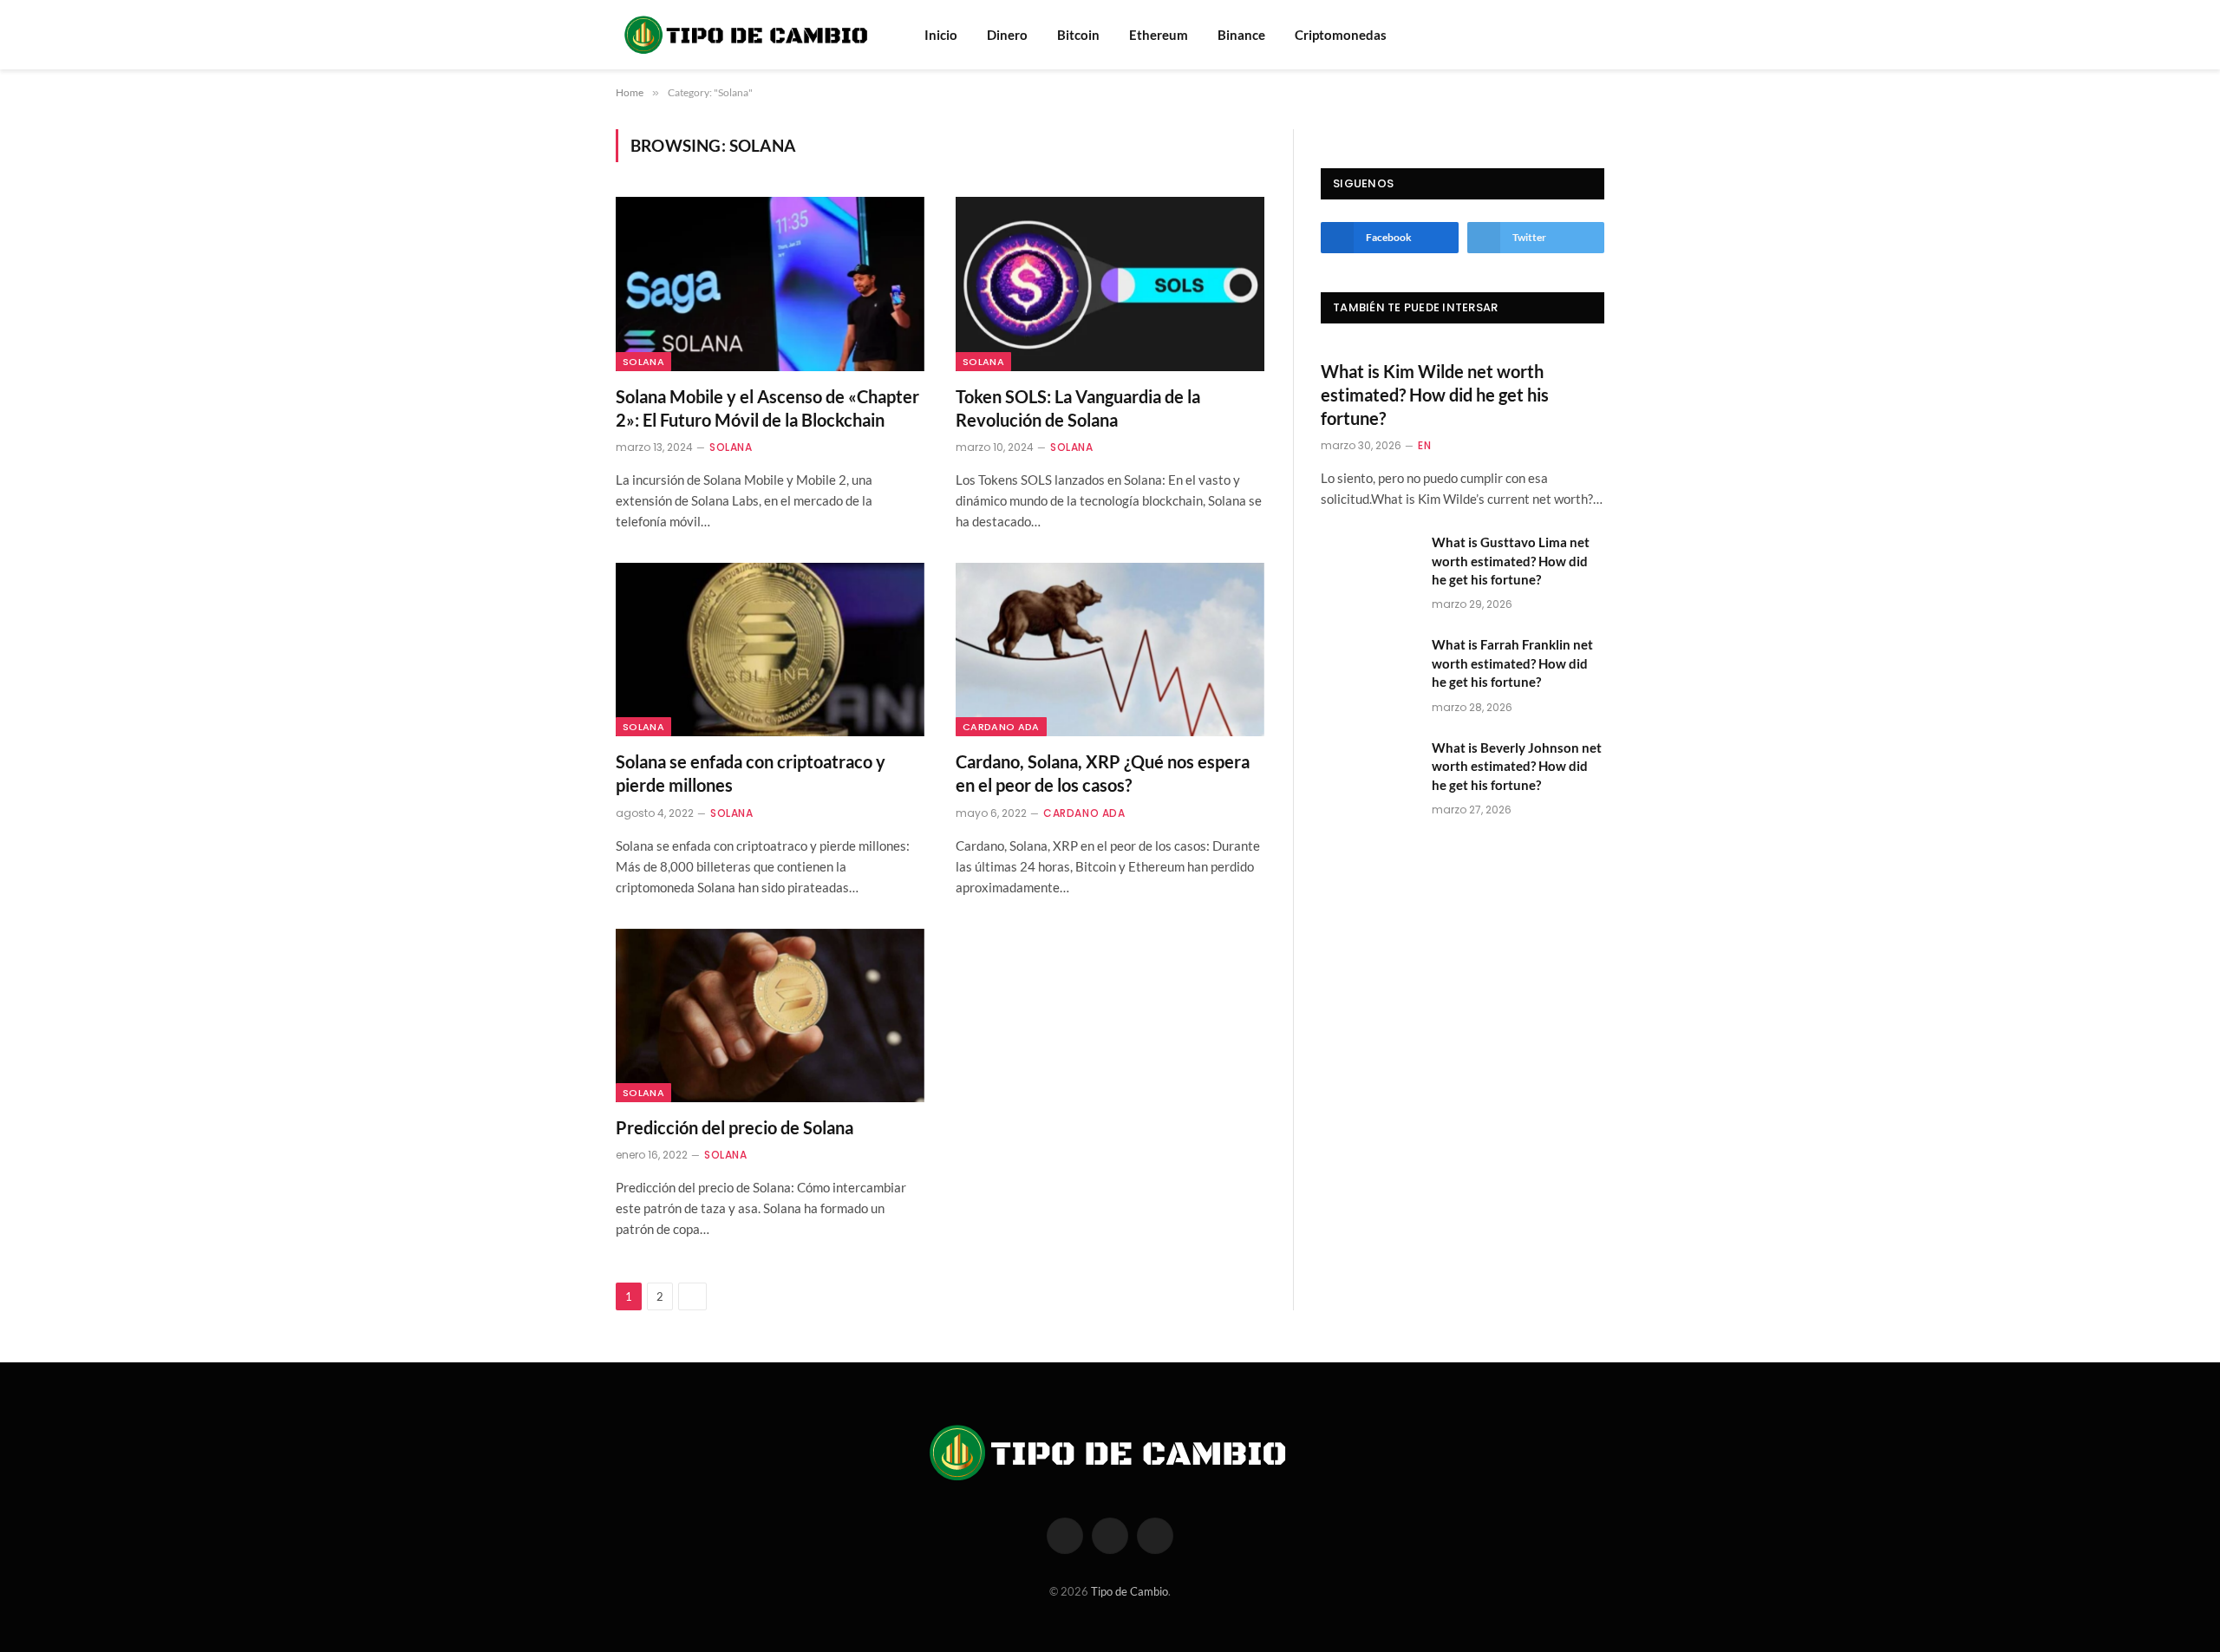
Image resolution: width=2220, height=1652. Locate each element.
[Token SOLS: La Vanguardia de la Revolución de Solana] (1110, 284)
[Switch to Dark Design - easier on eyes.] (1596, 35)
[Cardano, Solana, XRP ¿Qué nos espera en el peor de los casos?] (1110, 650)
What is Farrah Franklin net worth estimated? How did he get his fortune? (1512, 663)
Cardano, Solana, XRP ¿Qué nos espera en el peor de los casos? (1103, 773)
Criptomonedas (1341, 35)
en (1424, 445)
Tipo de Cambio (1130, 1591)
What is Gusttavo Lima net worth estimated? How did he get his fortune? (1511, 561)
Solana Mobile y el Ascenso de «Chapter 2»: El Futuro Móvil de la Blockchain (767, 408)
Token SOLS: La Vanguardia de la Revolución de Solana (1078, 408)
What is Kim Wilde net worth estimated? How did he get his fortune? (1435, 395)
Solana (643, 362)
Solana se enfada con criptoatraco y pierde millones (751, 773)
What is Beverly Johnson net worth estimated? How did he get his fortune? (1517, 766)
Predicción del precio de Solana (735, 1127)
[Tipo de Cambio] (748, 35)
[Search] (1572, 35)
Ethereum (1159, 35)
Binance (1241, 35)
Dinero (1007, 35)
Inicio (941, 35)
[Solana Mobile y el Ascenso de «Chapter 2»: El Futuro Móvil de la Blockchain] (770, 284)
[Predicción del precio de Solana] (770, 1015)
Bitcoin (1078, 35)
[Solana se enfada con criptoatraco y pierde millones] (770, 650)
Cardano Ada (1001, 727)
